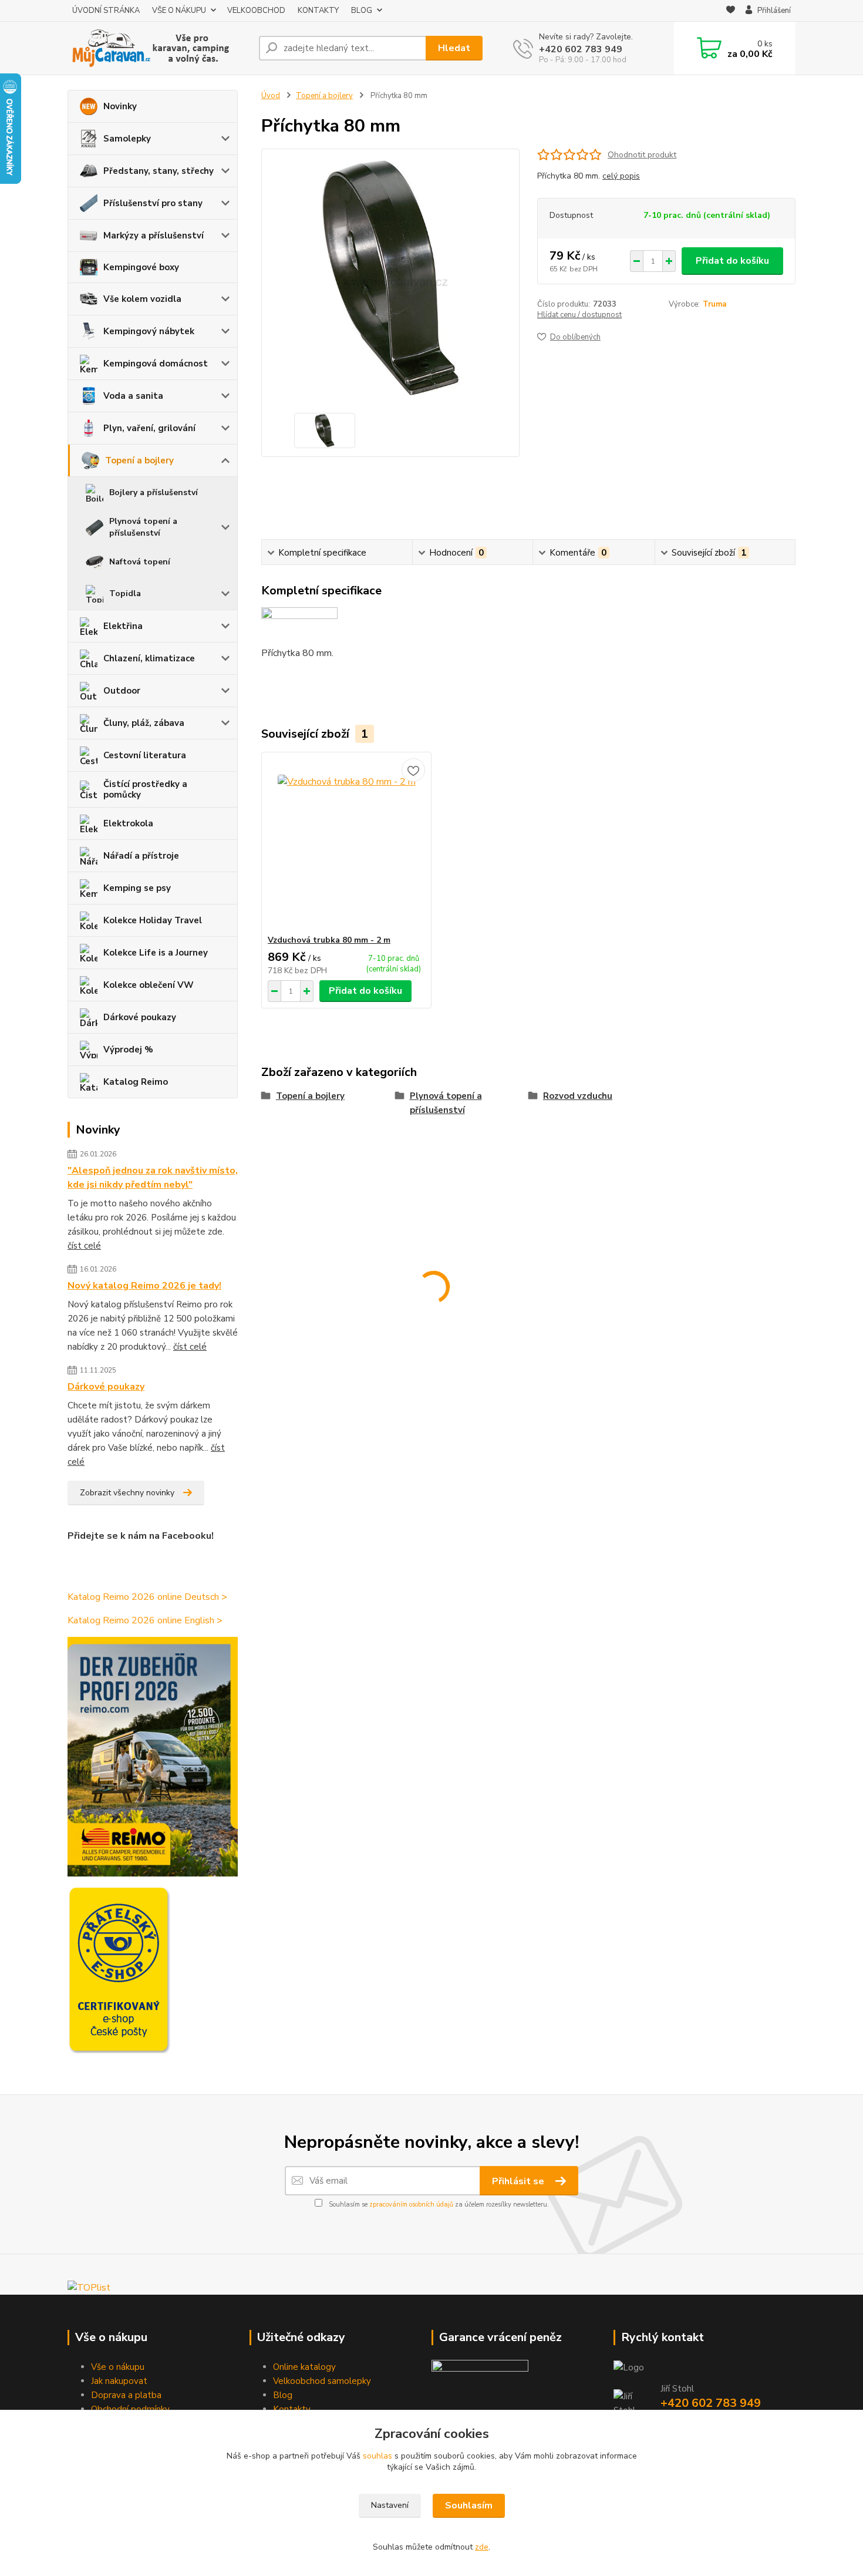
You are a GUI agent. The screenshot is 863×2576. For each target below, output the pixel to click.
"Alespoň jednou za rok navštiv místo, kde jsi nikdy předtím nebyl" (153, 1178)
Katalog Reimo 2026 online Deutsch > (147, 1597)
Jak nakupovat (119, 2381)
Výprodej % (128, 1050)
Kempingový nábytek (149, 331)
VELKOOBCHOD (256, 11)
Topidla (125, 593)
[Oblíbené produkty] (731, 11)
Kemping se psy (137, 888)
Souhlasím (469, 2506)
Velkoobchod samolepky (322, 2381)
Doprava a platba (126, 2395)
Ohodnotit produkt (642, 155)
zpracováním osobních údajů (411, 2205)
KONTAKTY (318, 11)
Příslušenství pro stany (153, 203)
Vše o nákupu (118, 2367)
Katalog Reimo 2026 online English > (145, 1620)
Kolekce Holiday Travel (153, 920)
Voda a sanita (133, 396)
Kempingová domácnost (156, 364)
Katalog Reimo (136, 1082)
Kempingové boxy (141, 267)
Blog (283, 2395)
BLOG (362, 11)
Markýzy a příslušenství (154, 236)
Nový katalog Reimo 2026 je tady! (144, 1286)
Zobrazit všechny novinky (127, 1493)
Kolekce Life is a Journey (156, 953)
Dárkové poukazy (140, 1017)
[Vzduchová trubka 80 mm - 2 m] (346, 843)
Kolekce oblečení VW (149, 985)
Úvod (271, 96)
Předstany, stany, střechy (159, 171)
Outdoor (122, 691)
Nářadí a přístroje (141, 856)
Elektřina (123, 626)
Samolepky (127, 139)
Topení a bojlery (139, 460)
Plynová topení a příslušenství (143, 527)
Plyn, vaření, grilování (149, 428)
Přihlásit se (519, 2181)
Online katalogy (304, 2367)
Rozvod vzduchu (578, 1096)
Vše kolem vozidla (142, 299)
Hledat (454, 48)
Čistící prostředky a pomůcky (145, 789)
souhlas (377, 2456)
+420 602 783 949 (581, 49)
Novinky (120, 106)
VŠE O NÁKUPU (179, 11)
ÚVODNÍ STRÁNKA (106, 11)
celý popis (621, 176)
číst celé (84, 1246)
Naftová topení (140, 562)
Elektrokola (128, 823)
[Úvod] (159, 48)
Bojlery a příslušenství (154, 492)
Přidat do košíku (732, 261)
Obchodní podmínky (130, 2409)
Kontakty (292, 2409)
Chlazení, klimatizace (149, 658)
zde (482, 2547)
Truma (714, 304)
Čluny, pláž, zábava (144, 723)
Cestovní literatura (145, 755)
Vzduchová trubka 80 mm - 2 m (329, 940)
